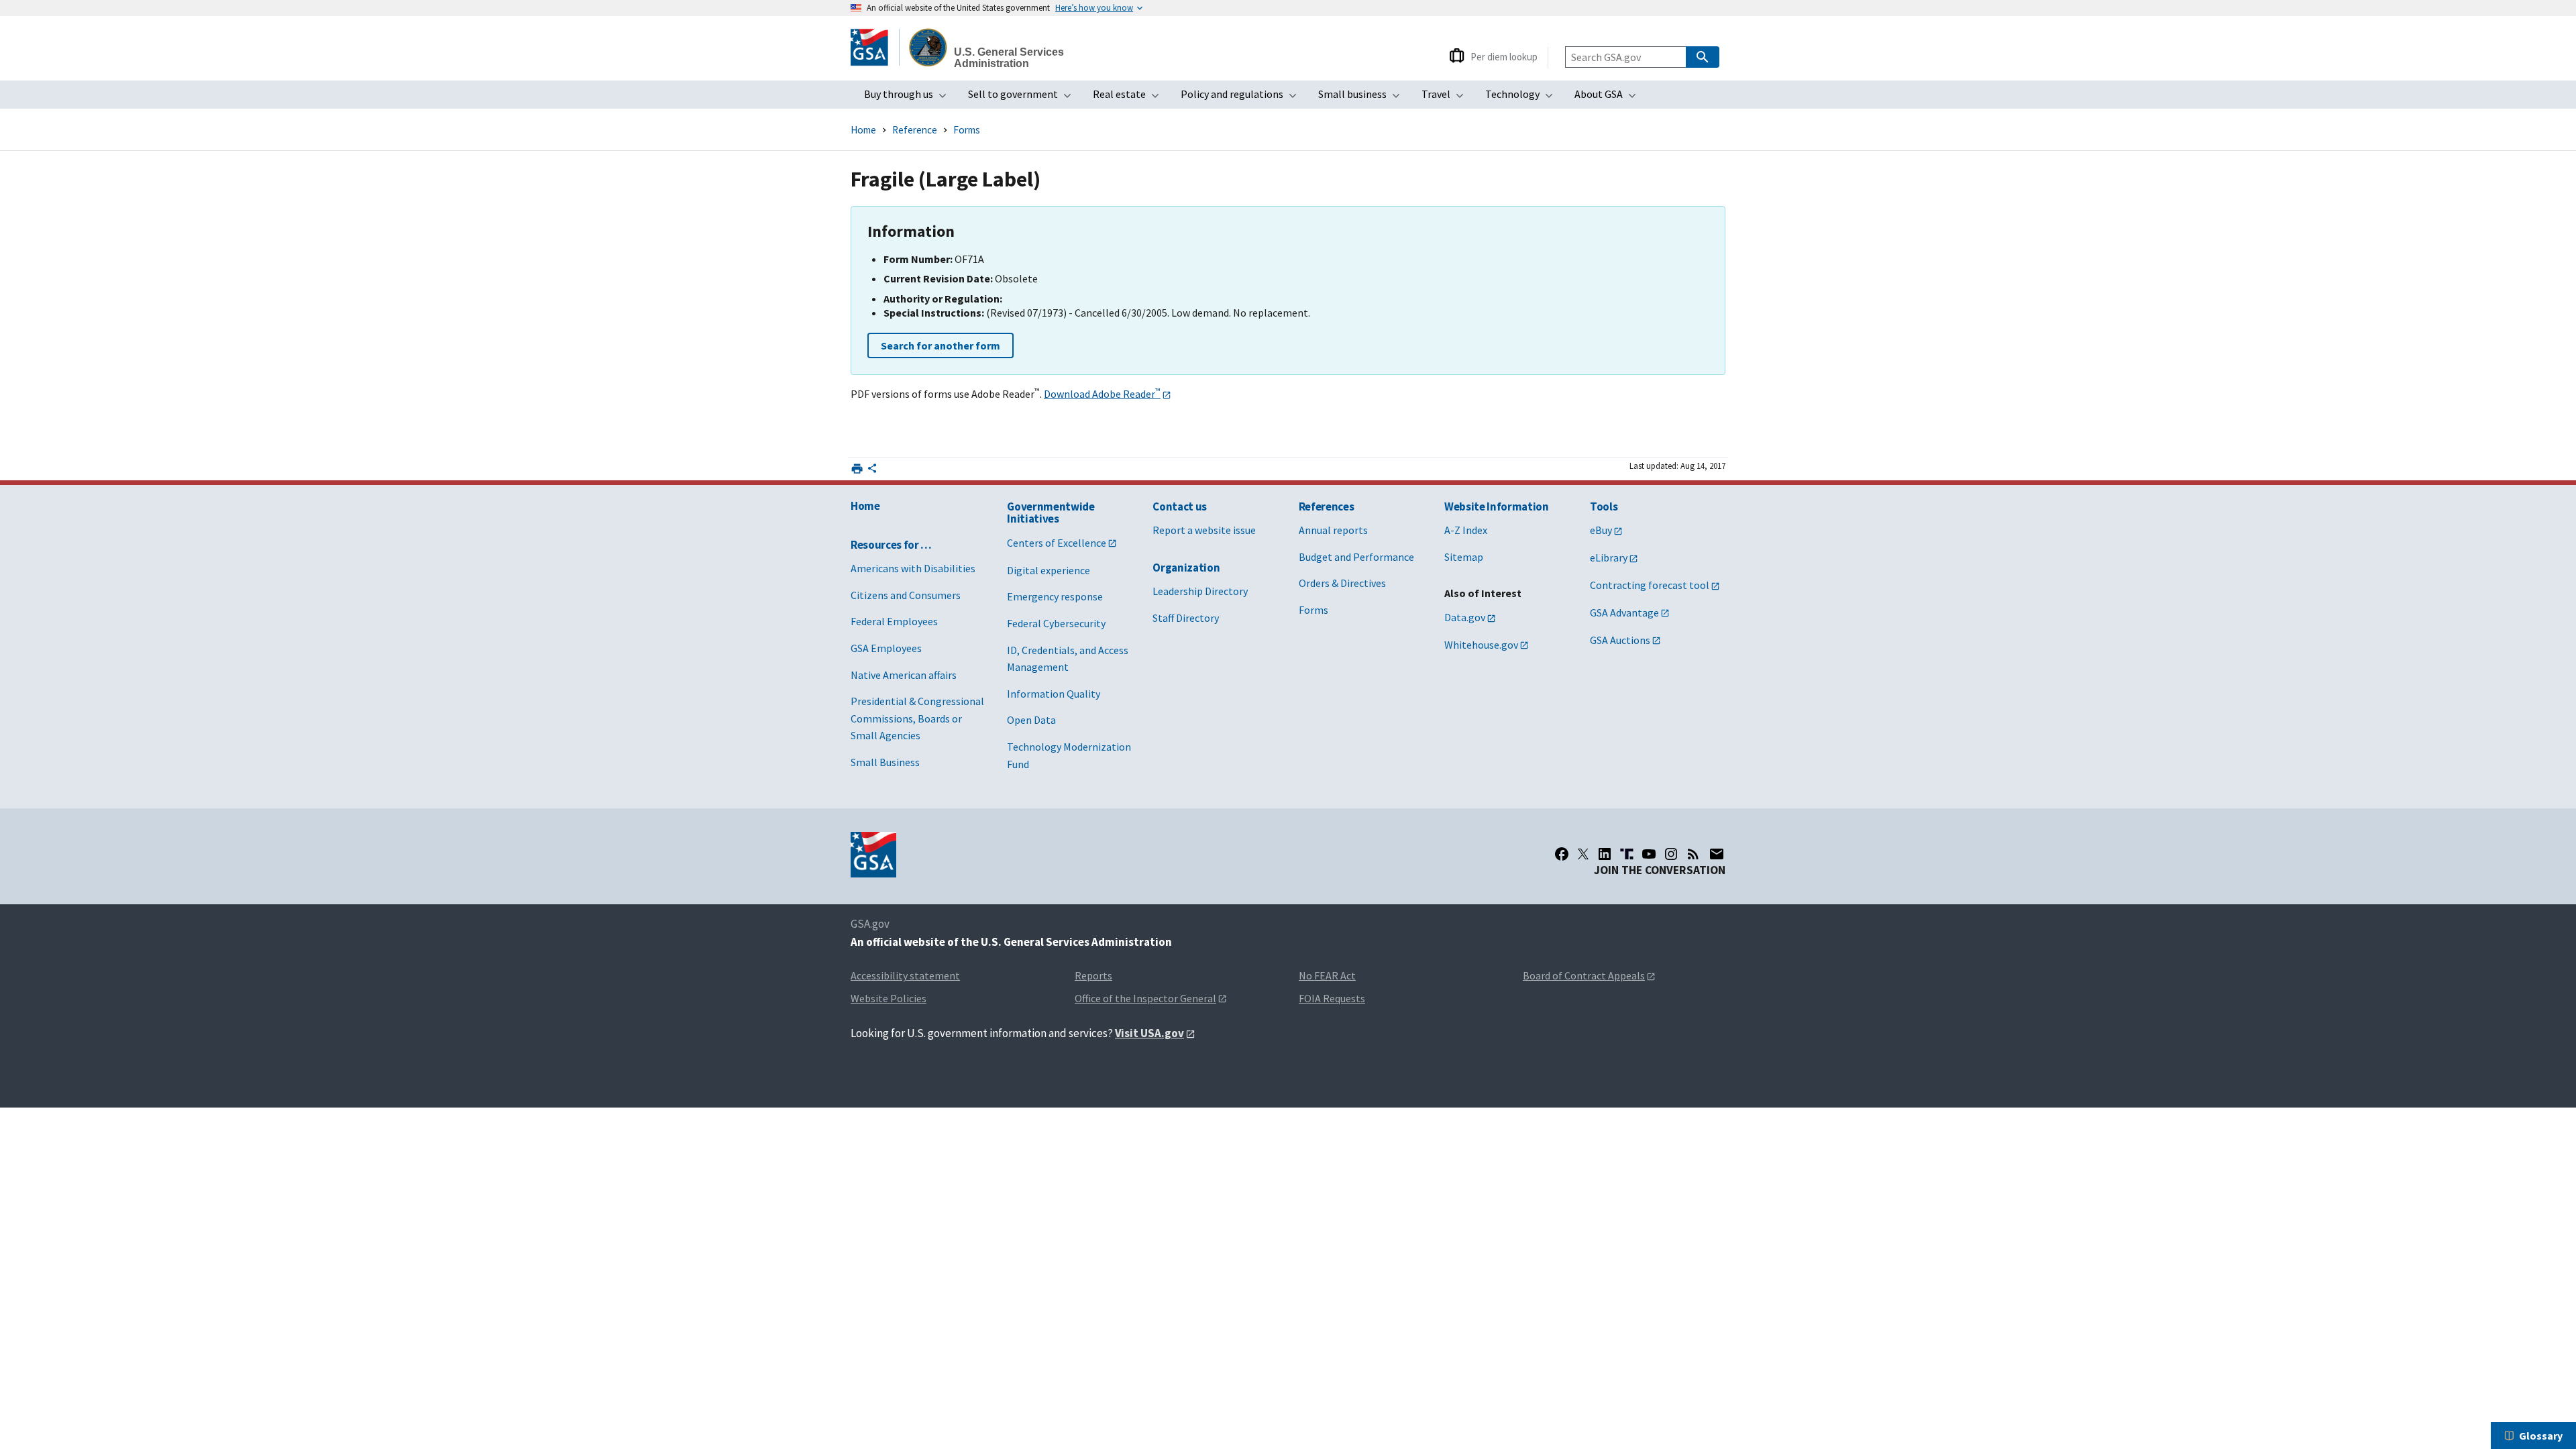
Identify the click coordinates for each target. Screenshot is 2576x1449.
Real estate (1130, 98)
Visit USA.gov (1149, 1033)
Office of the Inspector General (1145, 998)
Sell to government (1024, 98)
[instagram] (1671, 854)
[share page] (872, 471)
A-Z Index (1466, 530)
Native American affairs (904, 675)
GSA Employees (886, 648)
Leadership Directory (1200, 591)
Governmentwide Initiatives (1051, 513)
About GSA (1609, 98)
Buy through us (909, 98)
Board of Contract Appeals (1584, 975)
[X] (1583, 854)
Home (863, 130)
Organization (1186, 568)
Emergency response (1055, 596)
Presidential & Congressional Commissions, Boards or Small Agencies (917, 718)
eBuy (1601, 530)
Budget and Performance (1356, 557)
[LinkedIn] (1605, 854)
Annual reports (1333, 530)
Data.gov (1465, 617)
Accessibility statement (905, 975)
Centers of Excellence (1057, 543)
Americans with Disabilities (913, 568)
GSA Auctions (1620, 640)
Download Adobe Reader (1102, 394)
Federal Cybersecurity (1056, 623)
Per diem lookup (1504, 57)
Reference (915, 130)
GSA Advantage (1624, 612)
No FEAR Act (1327, 975)
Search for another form (941, 345)
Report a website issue (1204, 530)
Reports (1093, 975)
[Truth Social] (1627, 854)
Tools (1604, 506)
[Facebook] (1562, 854)
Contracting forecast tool (1650, 585)
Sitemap (1464, 557)
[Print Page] (857, 469)
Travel (1447, 98)
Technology (1523, 98)
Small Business (885, 762)
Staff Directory (1186, 618)
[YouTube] (1649, 854)
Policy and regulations (1243, 98)
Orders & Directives (1342, 583)
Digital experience (1049, 570)
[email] (1717, 854)
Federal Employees (894, 621)
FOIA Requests (1332, 998)
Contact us (1180, 506)
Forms (967, 130)
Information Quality (1054, 694)
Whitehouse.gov (1481, 645)
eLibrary (1609, 557)
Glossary (2541, 1436)
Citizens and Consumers (906, 595)
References (1327, 506)
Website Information (1497, 506)
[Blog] (1693, 854)
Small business (1363, 98)
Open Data (1031, 720)
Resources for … (891, 545)
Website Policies (889, 998)
